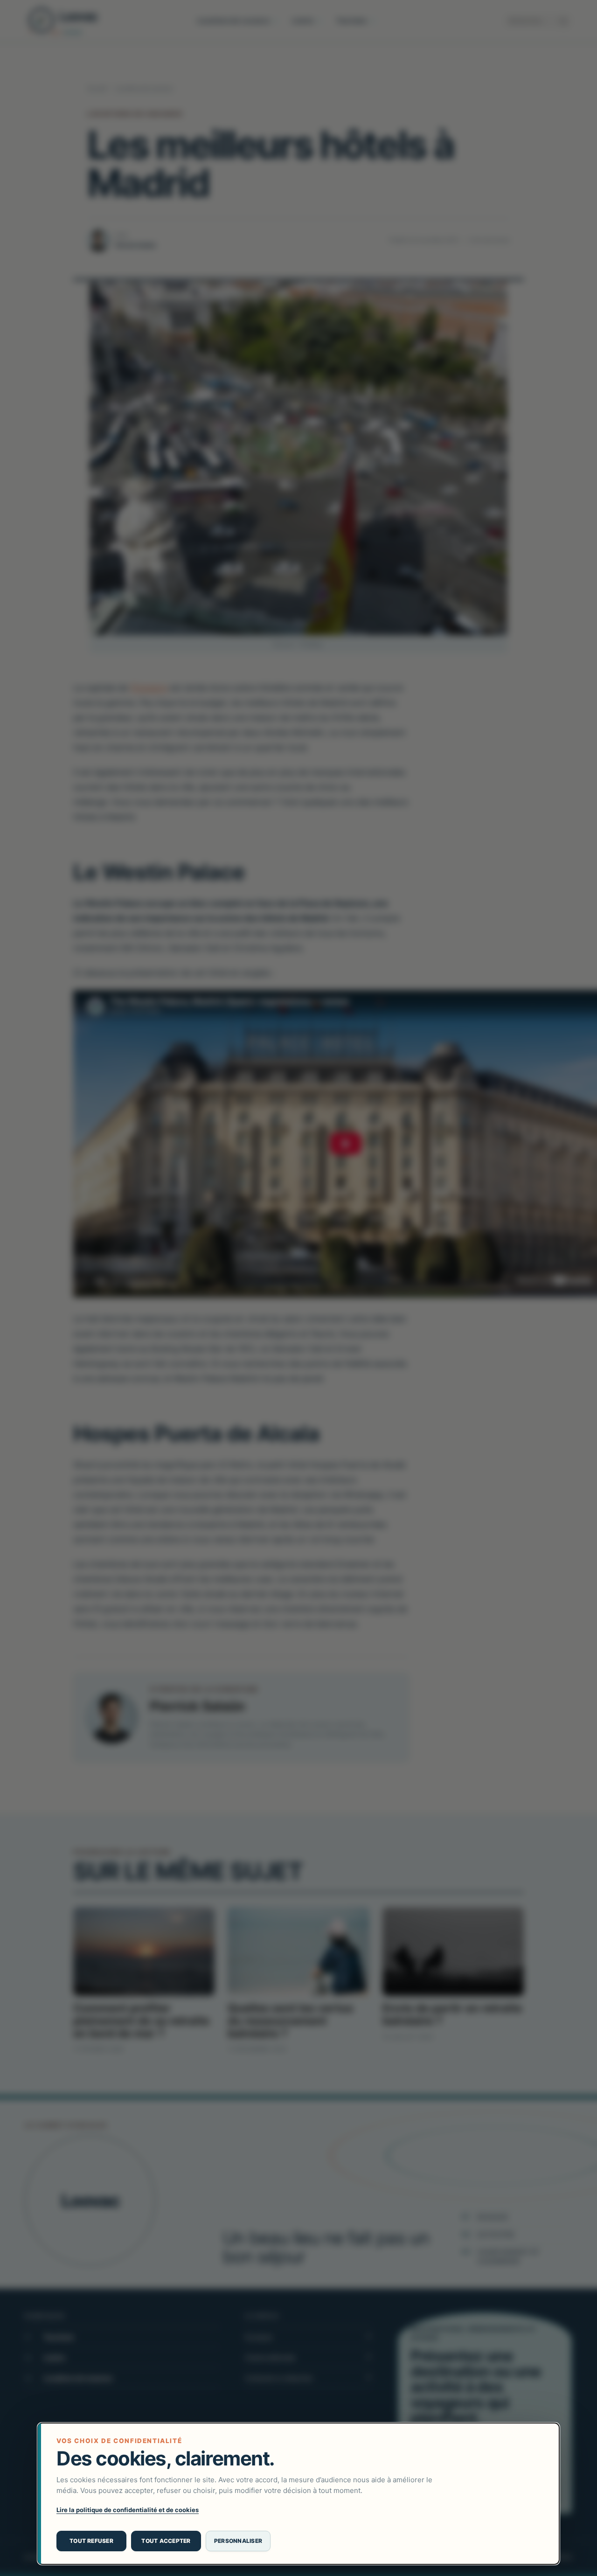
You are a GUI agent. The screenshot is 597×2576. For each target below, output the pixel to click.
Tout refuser (91, 2541)
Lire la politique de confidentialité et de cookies (128, 2510)
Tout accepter (166, 2541)
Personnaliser (238, 2541)
